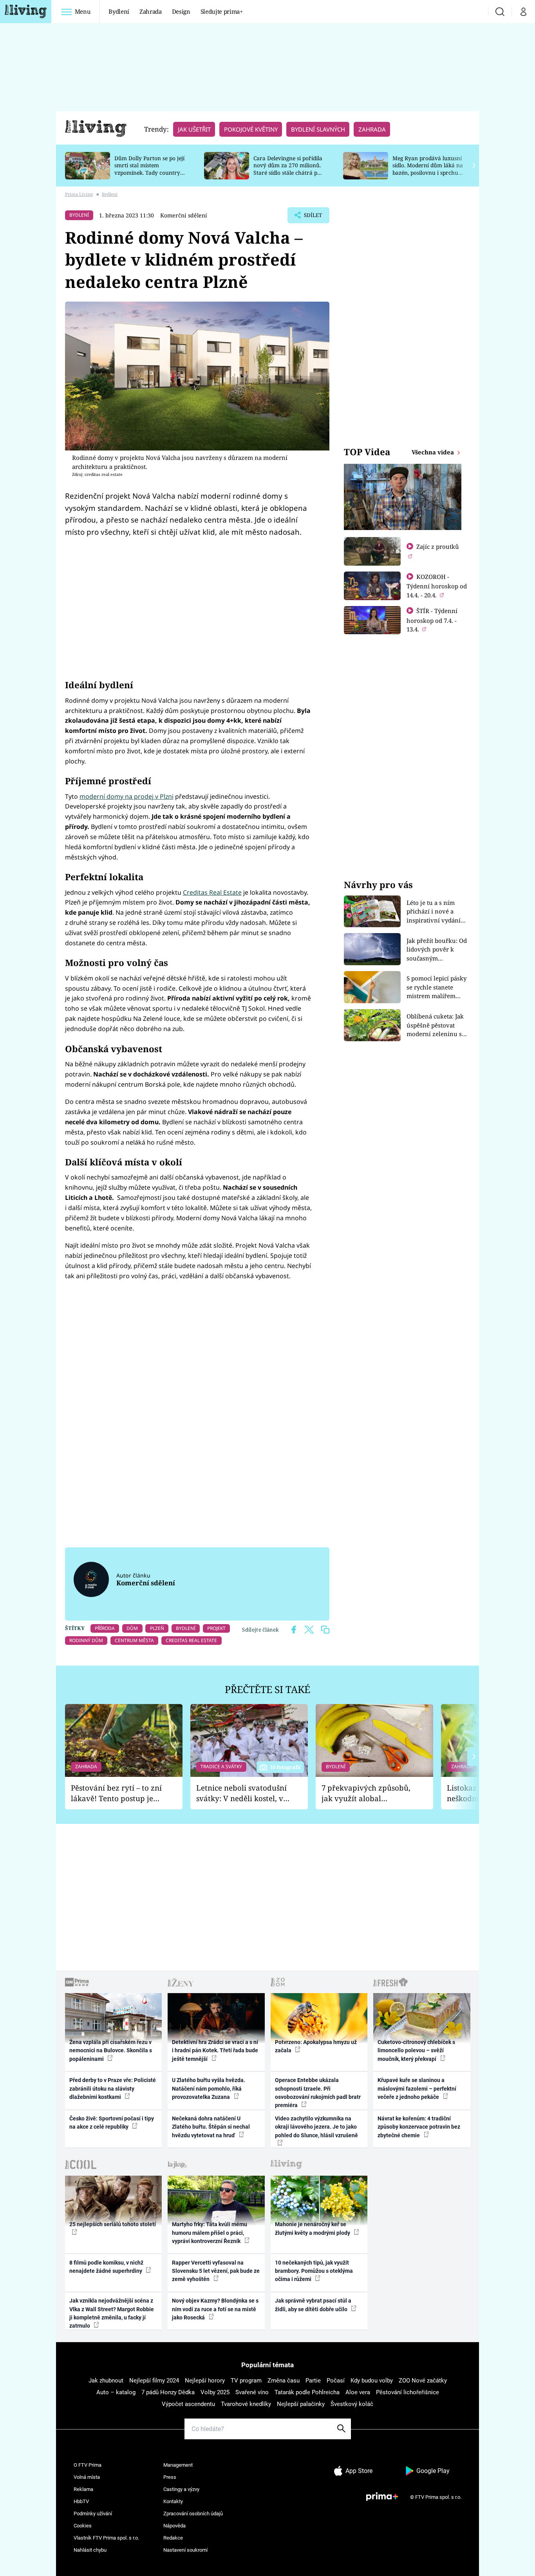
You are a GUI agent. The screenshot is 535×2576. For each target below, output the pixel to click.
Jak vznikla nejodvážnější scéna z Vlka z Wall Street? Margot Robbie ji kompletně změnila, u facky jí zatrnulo (112, 2313)
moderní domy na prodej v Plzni (127, 796)
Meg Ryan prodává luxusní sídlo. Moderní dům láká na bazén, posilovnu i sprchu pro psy (428, 169)
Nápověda (174, 2526)
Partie (313, 2381)
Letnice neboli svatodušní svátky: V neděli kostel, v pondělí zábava (241, 1793)
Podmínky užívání (93, 2514)
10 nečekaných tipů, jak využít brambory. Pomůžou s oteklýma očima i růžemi (314, 2271)
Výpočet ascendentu (188, 2404)
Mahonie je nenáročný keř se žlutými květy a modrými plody (313, 2228)
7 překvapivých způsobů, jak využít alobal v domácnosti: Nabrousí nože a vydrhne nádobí (366, 1793)
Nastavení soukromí (185, 2550)
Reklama (83, 2489)
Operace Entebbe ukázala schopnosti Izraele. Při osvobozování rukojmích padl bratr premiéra (318, 2093)
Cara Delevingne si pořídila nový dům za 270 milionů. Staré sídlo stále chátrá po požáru (288, 169)
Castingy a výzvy (181, 2489)
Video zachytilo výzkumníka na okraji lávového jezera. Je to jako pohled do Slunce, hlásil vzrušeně (316, 2127)
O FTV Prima (88, 2465)
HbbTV (81, 2501)
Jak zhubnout (106, 2381)
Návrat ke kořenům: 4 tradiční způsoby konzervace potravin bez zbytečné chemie (419, 2127)
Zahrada (151, 11)
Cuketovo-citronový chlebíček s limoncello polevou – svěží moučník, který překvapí (416, 2050)
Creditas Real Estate (212, 892)
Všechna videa (434, 452)
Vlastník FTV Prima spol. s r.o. (106, 2538)
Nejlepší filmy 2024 (154, 2381)
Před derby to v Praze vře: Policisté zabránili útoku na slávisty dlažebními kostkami (113, 2088)
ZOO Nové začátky (423, 2381)
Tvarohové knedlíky (246, 2404)
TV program (246, 2381)
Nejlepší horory (205, 2381)
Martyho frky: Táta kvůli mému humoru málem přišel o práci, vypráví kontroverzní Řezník (210, 2233)
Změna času (284, 2381)
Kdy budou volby (372, 2381)
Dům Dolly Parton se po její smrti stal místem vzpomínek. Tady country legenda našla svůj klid (149, 169)
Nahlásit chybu (90, 2550)
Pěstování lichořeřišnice (408, 2392)
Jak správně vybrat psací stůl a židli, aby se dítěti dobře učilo (313, 2305)
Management (178, 2465)
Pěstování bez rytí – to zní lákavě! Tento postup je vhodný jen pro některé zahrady (116, 1793)
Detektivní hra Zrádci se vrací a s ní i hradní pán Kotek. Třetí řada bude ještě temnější (215, 2050)
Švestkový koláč (352, 2404)
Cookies (83, 2526)
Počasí (336, 2381)
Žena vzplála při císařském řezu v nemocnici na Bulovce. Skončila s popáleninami (111, 2050)
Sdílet (312, 217)
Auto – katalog (116, 2392)
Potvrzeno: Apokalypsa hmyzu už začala (316, 2046)
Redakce (173, 2538)
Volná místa (87, 2477)
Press (170, 2477)
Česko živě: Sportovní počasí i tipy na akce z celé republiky (112, 2123)
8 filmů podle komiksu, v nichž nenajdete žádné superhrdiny (106, 2267)
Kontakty (173, 2501)
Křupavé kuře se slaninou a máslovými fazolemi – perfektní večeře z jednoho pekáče (417, 2088)
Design (181, 11)
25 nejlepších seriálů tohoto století (113, 2224)
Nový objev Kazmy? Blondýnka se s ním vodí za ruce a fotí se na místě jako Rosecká (215, 2309)
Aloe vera (358, 2392)
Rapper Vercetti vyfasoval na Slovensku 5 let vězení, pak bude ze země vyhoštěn (216, 2271)
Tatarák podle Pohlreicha (307, 2392)
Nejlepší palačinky (301, 2404)
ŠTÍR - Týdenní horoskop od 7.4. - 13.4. (432, 620)
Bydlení (119, 11)
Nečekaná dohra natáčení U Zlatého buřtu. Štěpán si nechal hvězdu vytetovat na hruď (211, 2127)
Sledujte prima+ (222, 11)
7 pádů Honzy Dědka (168, 2392)
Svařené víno (252, 2392)
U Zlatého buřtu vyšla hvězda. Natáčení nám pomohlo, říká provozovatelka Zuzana (209, 2088)
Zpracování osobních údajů (193, 2514)
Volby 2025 (215, 2392)
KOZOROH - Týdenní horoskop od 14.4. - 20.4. (437, 586)
